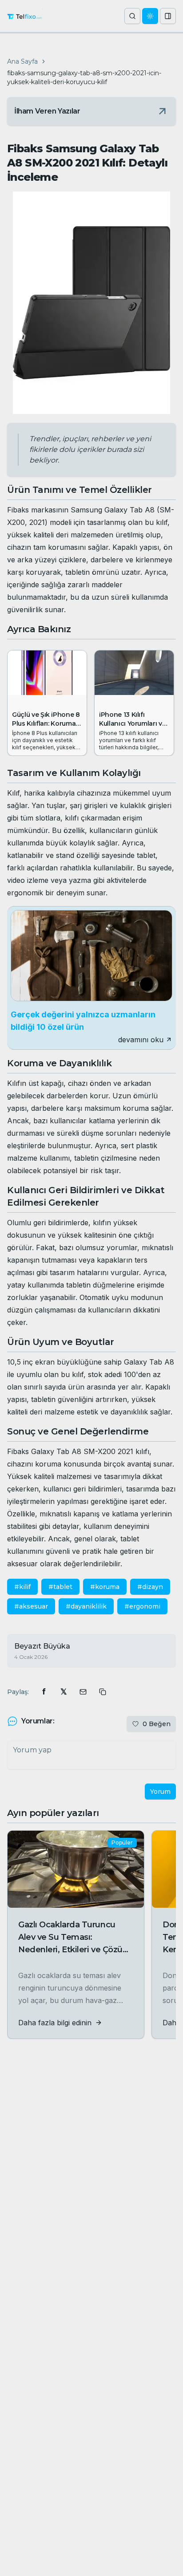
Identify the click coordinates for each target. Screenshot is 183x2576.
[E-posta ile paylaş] (83, 1692)
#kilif (22, 1587)
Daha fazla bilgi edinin (55, 2023)
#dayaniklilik (86, 1606)
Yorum (160, 1792)
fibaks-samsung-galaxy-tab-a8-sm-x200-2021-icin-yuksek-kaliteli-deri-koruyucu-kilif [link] (84, 77)
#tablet (60, 1587)
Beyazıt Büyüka (42, 1646)
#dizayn (150, 1587)
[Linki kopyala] (103, 1692)
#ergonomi (142, 1606)
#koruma (105, 1587)
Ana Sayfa (22, 61)
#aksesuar (31, 1606)
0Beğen (157, 1724)
